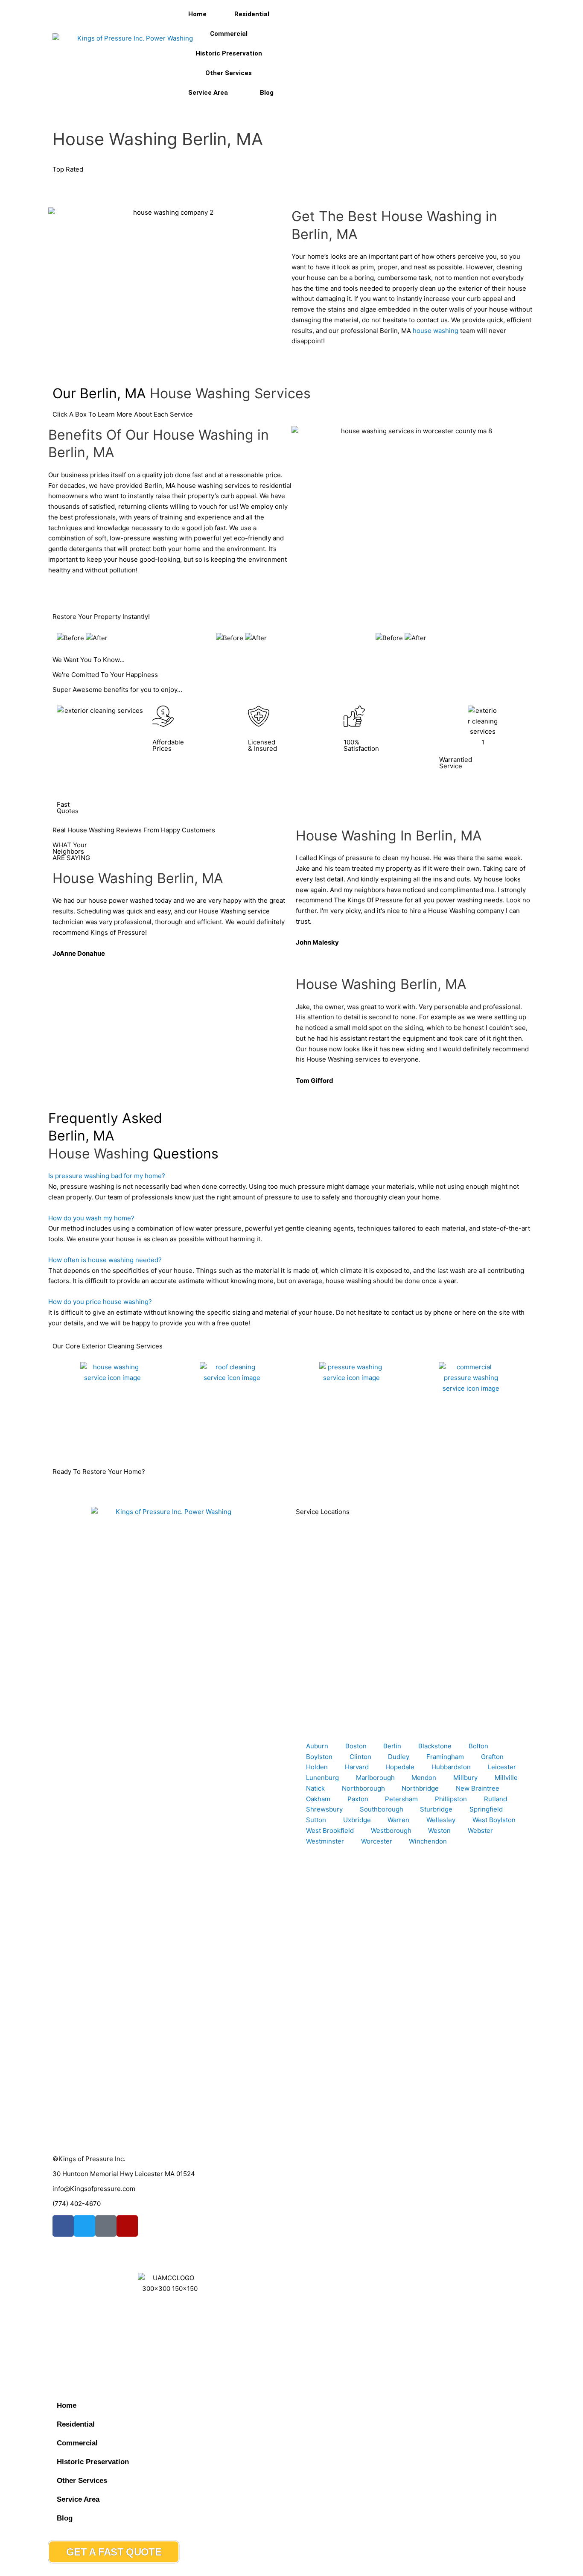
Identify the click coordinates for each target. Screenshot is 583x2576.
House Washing (80, 1440)
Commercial (229, 34)
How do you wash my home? (91, 1218)
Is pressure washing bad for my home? (107, 1176)
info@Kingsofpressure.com (94, 2189)
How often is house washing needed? (105, 1260)
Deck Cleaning (318, 1440)
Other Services (229, 73)
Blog (267, 93)
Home (197, 14)
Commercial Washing (447, 1440)
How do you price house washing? (100, 1302)
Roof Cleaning (198, 1440)
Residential (252, 14)
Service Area (208, 93)
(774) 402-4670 (77, 2204)
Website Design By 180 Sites (96, 2346)
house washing (436, 331)
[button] (291, 1176)
